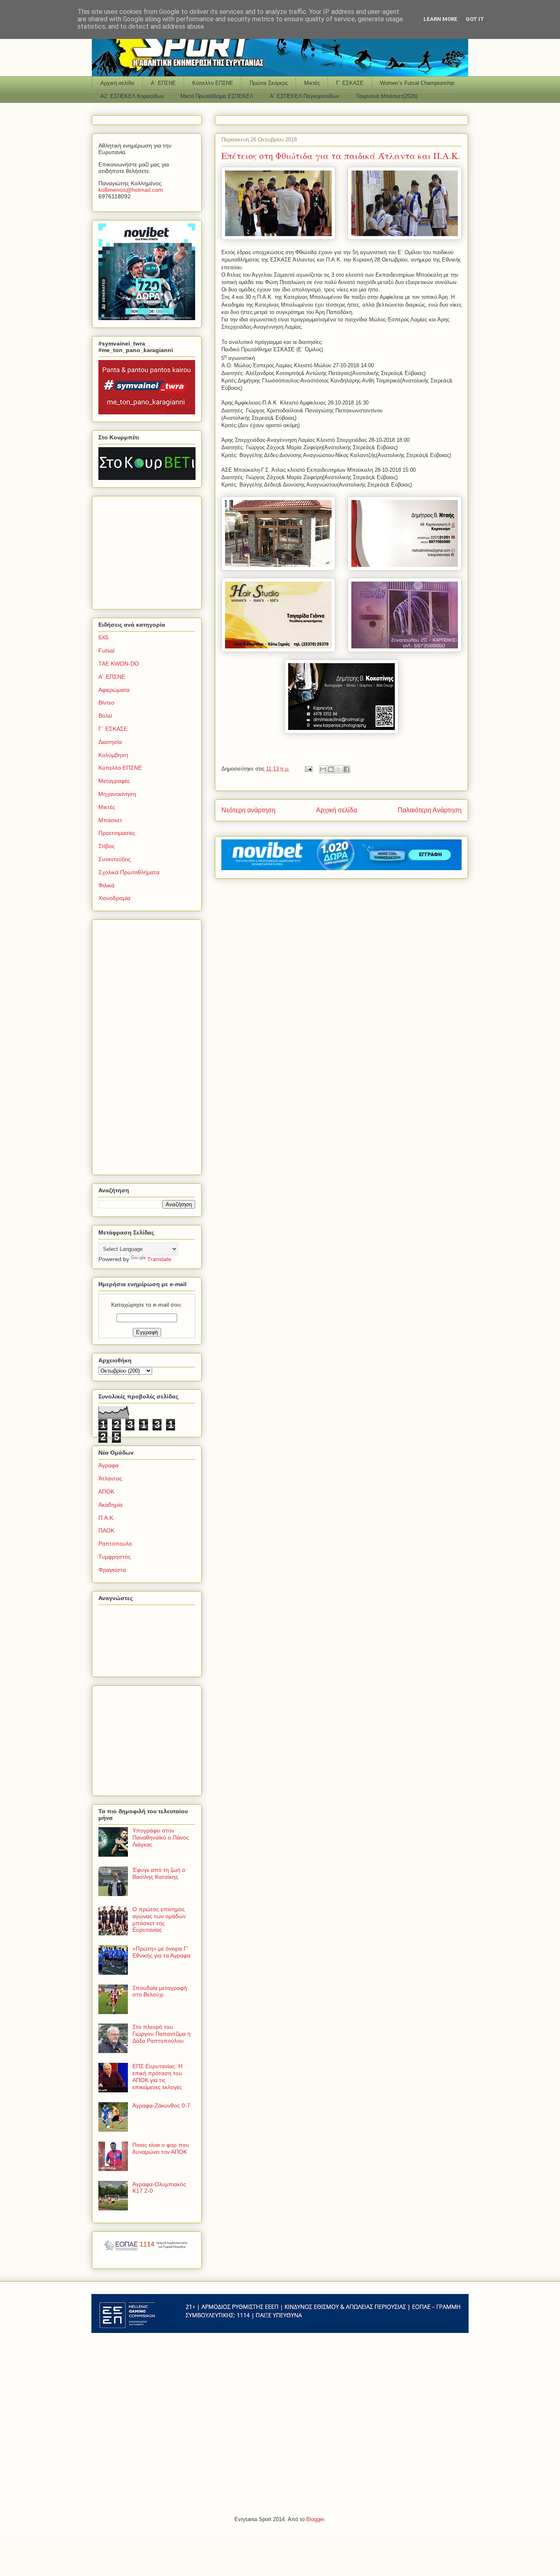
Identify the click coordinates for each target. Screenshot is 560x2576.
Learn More (440, 19)
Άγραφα (108, 1465)
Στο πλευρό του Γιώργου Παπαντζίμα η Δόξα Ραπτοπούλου (162, 2034)
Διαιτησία (110, 742)
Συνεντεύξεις (115, 859)
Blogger (315, 2519)
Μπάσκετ (110, 820)
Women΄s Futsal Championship (417, 83)
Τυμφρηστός (115, 1557)
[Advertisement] (150, 550)
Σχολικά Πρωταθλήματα (129, 872)
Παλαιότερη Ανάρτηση (430, 810)
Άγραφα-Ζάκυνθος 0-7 (161, 2105)
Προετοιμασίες (117, 833)
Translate (159, 1259)
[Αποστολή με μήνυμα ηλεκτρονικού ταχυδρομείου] (323, 769)
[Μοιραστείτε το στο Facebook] (346, 769)
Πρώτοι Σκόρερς (269, 83)
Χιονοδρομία (114, 898)
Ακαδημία (110, 1505)
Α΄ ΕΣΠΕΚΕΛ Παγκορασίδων (305, 96)
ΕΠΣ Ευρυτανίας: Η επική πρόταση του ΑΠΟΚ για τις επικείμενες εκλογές (157, 2076)
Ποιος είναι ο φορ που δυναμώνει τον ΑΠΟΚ (161, 2148)
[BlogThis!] (331, 769)
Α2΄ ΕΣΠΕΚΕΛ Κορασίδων (132, 96)
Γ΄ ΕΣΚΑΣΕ (350, 83)
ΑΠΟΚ (106, 1491)
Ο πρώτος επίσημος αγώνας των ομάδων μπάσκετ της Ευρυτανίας (159, 1919)
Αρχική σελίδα (117, 83)
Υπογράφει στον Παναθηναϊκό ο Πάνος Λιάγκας (161, 1837)
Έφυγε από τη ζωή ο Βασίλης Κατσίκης (159, 1873)
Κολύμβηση (113, 755)
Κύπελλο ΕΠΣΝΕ (213, 83)
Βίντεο (106, 703)
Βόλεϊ (105, 716)
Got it (475, 19)
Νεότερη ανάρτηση (248, 810)
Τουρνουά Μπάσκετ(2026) (387, 96)
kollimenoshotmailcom (131, 190)
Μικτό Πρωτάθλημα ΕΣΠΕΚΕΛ (217, 96)
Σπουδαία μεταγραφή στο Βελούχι (160, 1991)
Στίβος (107, 846)
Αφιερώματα (114, 690)
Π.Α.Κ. (107, 1518)
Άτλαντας (110, 1478)
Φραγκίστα (112, 1570)
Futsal (106, 650)
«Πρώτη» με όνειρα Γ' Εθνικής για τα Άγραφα (161, 1952)
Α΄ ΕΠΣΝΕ (163, 83)
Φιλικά (106, 885)
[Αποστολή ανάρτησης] (308, 769)
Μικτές (312, 83)
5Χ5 (104, 637)
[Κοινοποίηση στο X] (339, 769)
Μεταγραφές (114, 781)
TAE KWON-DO (119, 664)
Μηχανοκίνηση (117, 794)
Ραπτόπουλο (115, 1544)
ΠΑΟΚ (106, 1530)
